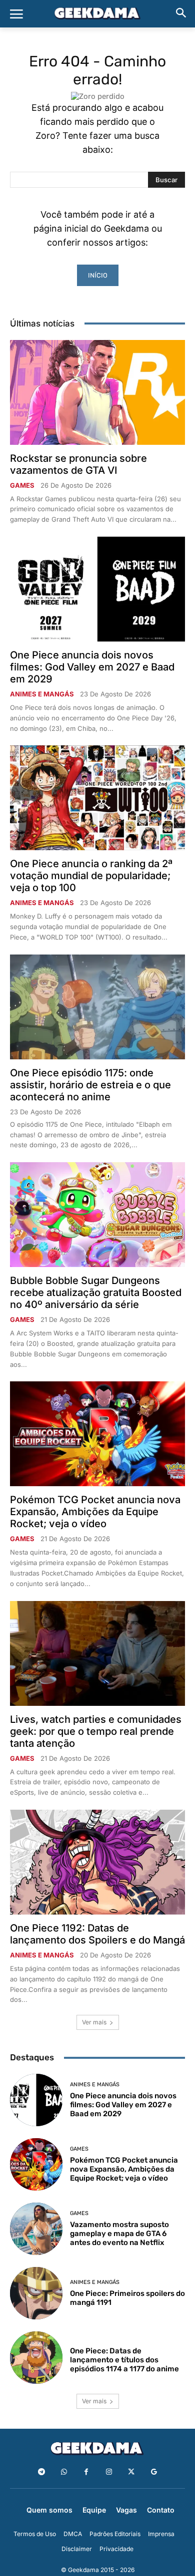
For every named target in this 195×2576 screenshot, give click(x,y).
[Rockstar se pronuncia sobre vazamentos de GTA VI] (97, 392)
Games (22, 485)
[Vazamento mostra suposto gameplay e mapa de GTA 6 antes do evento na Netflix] (36, 2229)
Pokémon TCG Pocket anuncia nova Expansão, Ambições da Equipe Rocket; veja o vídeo (95, 1512)
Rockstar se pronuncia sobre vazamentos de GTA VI (78, 464)
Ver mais (94, 2022)
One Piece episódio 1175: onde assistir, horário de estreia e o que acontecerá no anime (90, 1085)
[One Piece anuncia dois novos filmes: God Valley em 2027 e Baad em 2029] (97, 589)
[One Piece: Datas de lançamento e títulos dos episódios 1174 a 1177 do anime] (36, 2358)
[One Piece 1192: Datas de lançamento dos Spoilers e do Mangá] (97, 1862)
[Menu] (16, 14)
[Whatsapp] (64, 2472)
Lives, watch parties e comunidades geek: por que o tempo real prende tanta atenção (96, 1731)
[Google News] (154, 2472)
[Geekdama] (97, 14)
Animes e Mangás (42, 694)
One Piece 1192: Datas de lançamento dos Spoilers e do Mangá (97, 1934)
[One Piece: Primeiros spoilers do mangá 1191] (36, 2293)
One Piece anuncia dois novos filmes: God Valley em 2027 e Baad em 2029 (92, 667)
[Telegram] (41, 2472)
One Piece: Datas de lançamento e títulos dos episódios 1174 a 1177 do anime (124, 2360)
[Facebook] (86, 2472)
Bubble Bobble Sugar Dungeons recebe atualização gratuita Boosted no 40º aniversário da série (96, 1292)
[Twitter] (131, 2472)
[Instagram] (109, 2472)
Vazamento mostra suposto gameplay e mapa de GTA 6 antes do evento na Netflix (119, 2234)
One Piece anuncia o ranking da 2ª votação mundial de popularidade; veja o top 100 (91, 876)
